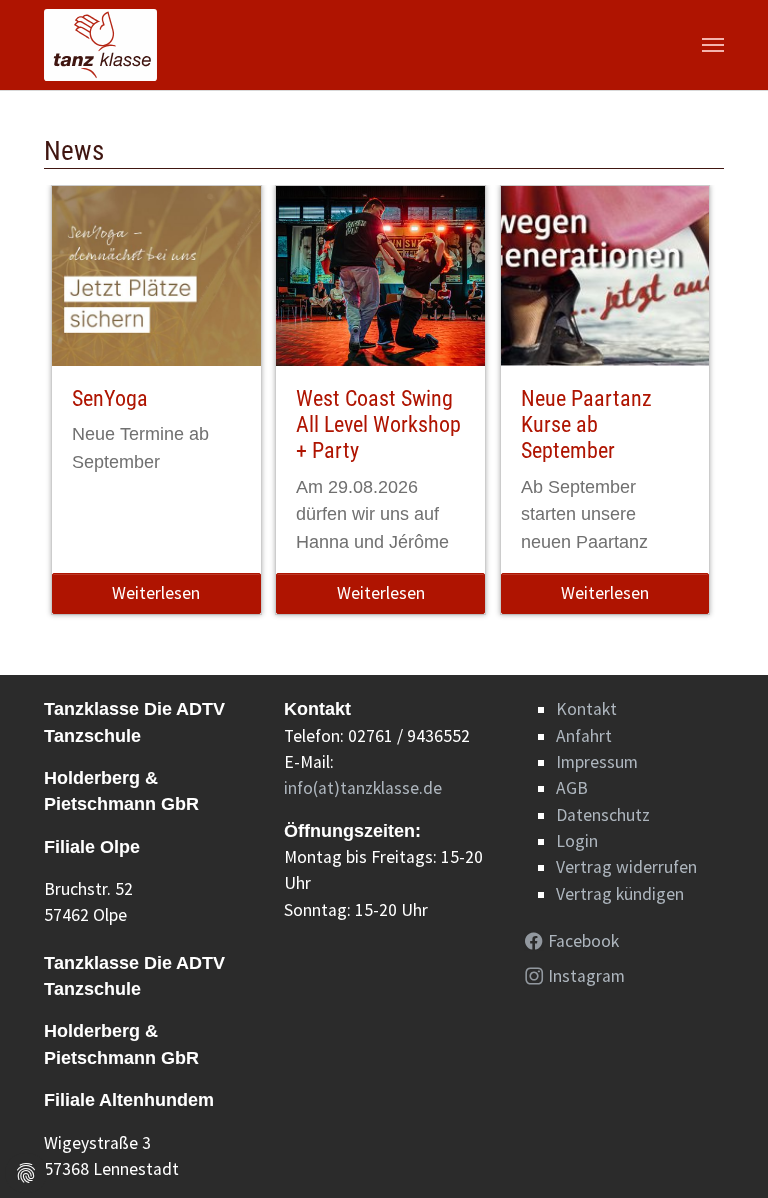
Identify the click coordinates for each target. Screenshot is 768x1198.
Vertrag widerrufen (626, 867)
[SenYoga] (156, 276)
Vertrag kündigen (620, 894)
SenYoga (110, 398)
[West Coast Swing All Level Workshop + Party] (380, 276)
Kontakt (586, 709)
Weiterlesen (156, 593)
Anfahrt (584, 736)
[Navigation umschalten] (713, 45)
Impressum (597, 762)
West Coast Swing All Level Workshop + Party (378, 425)
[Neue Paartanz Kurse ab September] (605, 276)
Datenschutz (603, 815)
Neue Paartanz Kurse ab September (586, 425)
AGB (572, 788)
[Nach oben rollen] (721, 1151)
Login (577, 841)
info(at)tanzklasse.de (363, 788)
